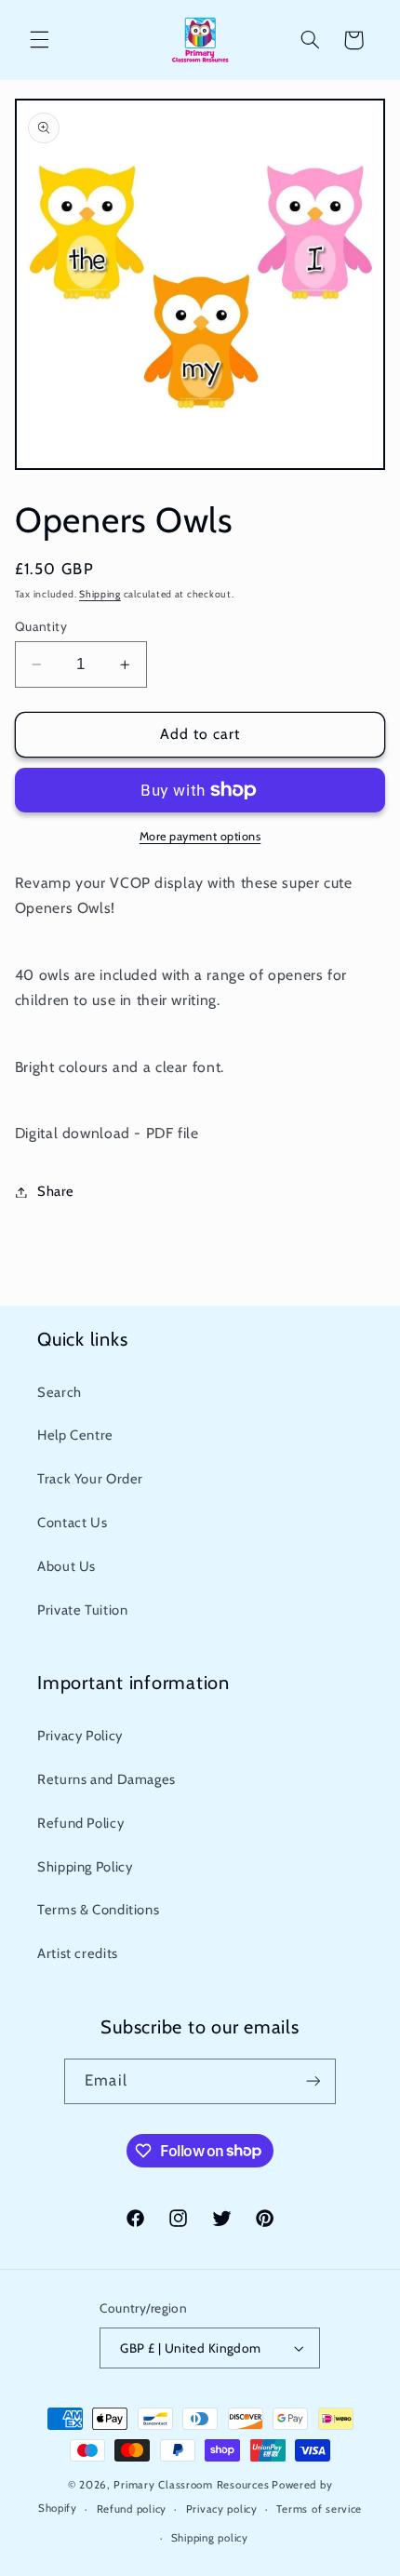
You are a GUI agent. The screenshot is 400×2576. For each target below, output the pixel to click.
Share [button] (56, 1191)
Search (60, 1392)
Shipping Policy (85, 1867)
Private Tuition (82, 1610)
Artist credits (78, 1953)
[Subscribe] (313, 2081)
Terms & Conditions (98, 1910)
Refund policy (132, 2509)
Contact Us (72, 1523)
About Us (67, 1566)
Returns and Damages (107, 1779)
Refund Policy (80, 1823)
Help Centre (75, 1435)
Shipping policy (210, 2538)
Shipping (100, 594)
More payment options (200, 836)
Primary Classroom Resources (191, 2485)
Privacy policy (222, 2509)
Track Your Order (90, 1479)
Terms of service (319, 2509)
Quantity (41, 626)
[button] (39, 40)
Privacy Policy (80, 1736)
